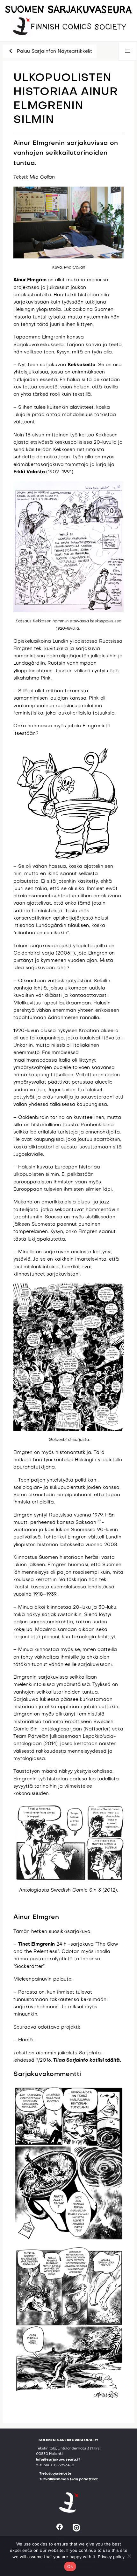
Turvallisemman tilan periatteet (68, 2480)
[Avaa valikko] (128, 51)
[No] (129, 2556)
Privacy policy (111, 2557)
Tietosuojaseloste (55, 2474)
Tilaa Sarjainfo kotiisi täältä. (87, 2060)
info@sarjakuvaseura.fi (58, 2460)
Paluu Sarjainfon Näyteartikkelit (54, 51)
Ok (70, 2566)
